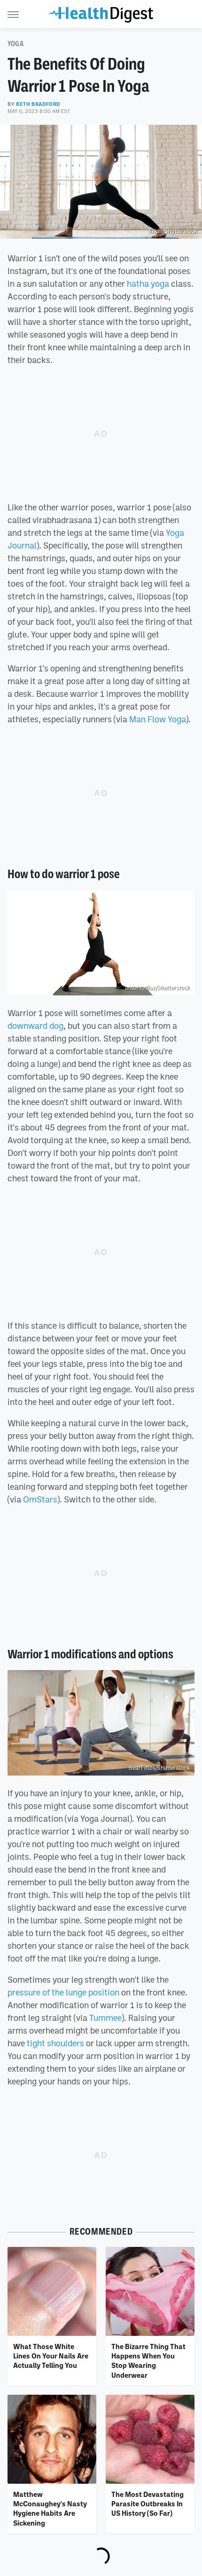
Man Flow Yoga (158, 719)
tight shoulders (55, 2043)
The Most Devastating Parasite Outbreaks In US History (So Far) (148, 2504)
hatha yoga (148, 283)
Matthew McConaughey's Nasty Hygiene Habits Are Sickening (50, 2508)
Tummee (105, 2018)
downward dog (35, 1026)
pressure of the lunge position (63, 1992)
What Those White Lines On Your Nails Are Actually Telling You (51, 2356)
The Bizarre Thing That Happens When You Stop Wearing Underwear (148, 2361)
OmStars (40, 1499)
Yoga (16, 44)
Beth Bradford (38, 104)
